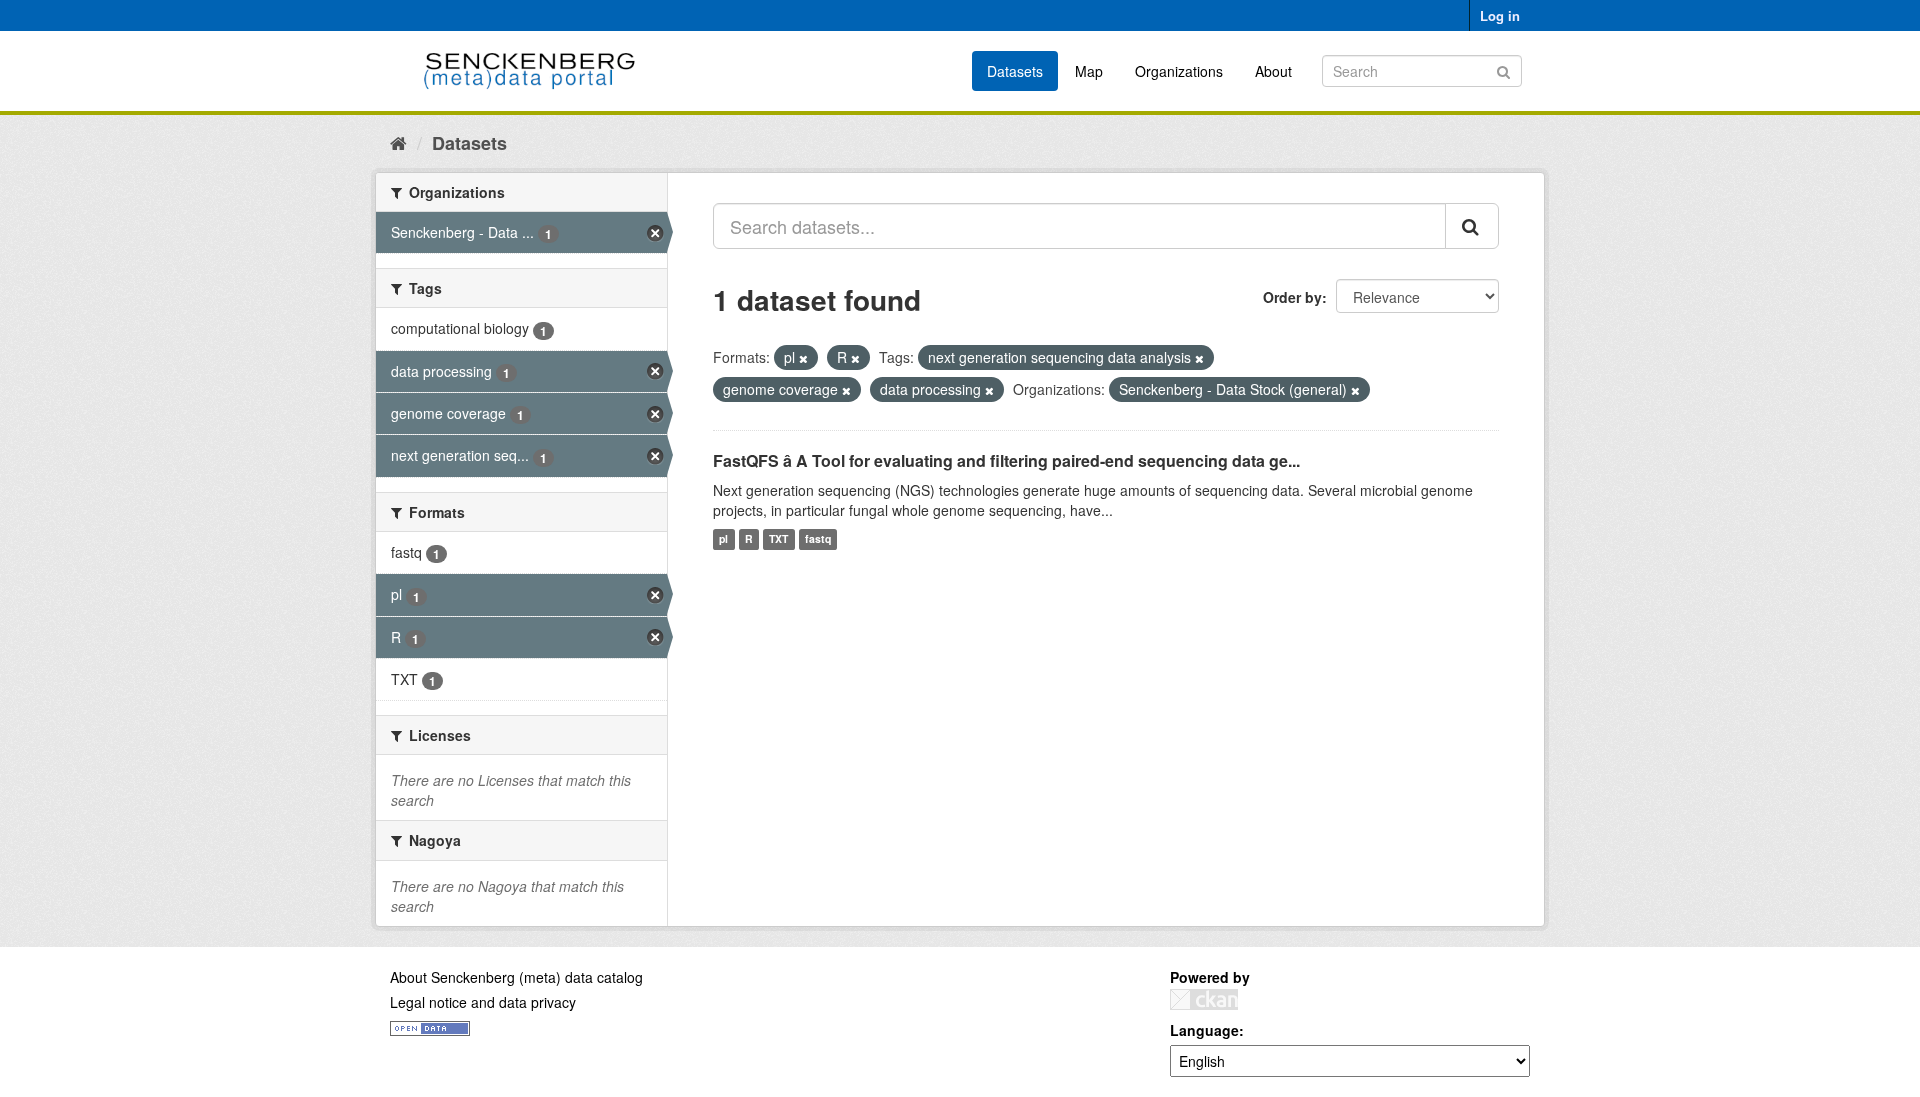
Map (1089, 71)
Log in (1500, 15)
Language (1204, 1030)
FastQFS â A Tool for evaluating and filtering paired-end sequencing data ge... (1006, 460)
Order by (1292, 297)
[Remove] (803, 358)
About (1273, 71)
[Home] (398, 142)
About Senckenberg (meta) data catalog (516, 977)
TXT (778, 539)
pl (723, 539)
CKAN (1204, 999)
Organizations (1179, 71)
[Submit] (1503, 69)
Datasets (1015, 71)
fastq (818, 539)
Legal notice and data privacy (483, 1002)
